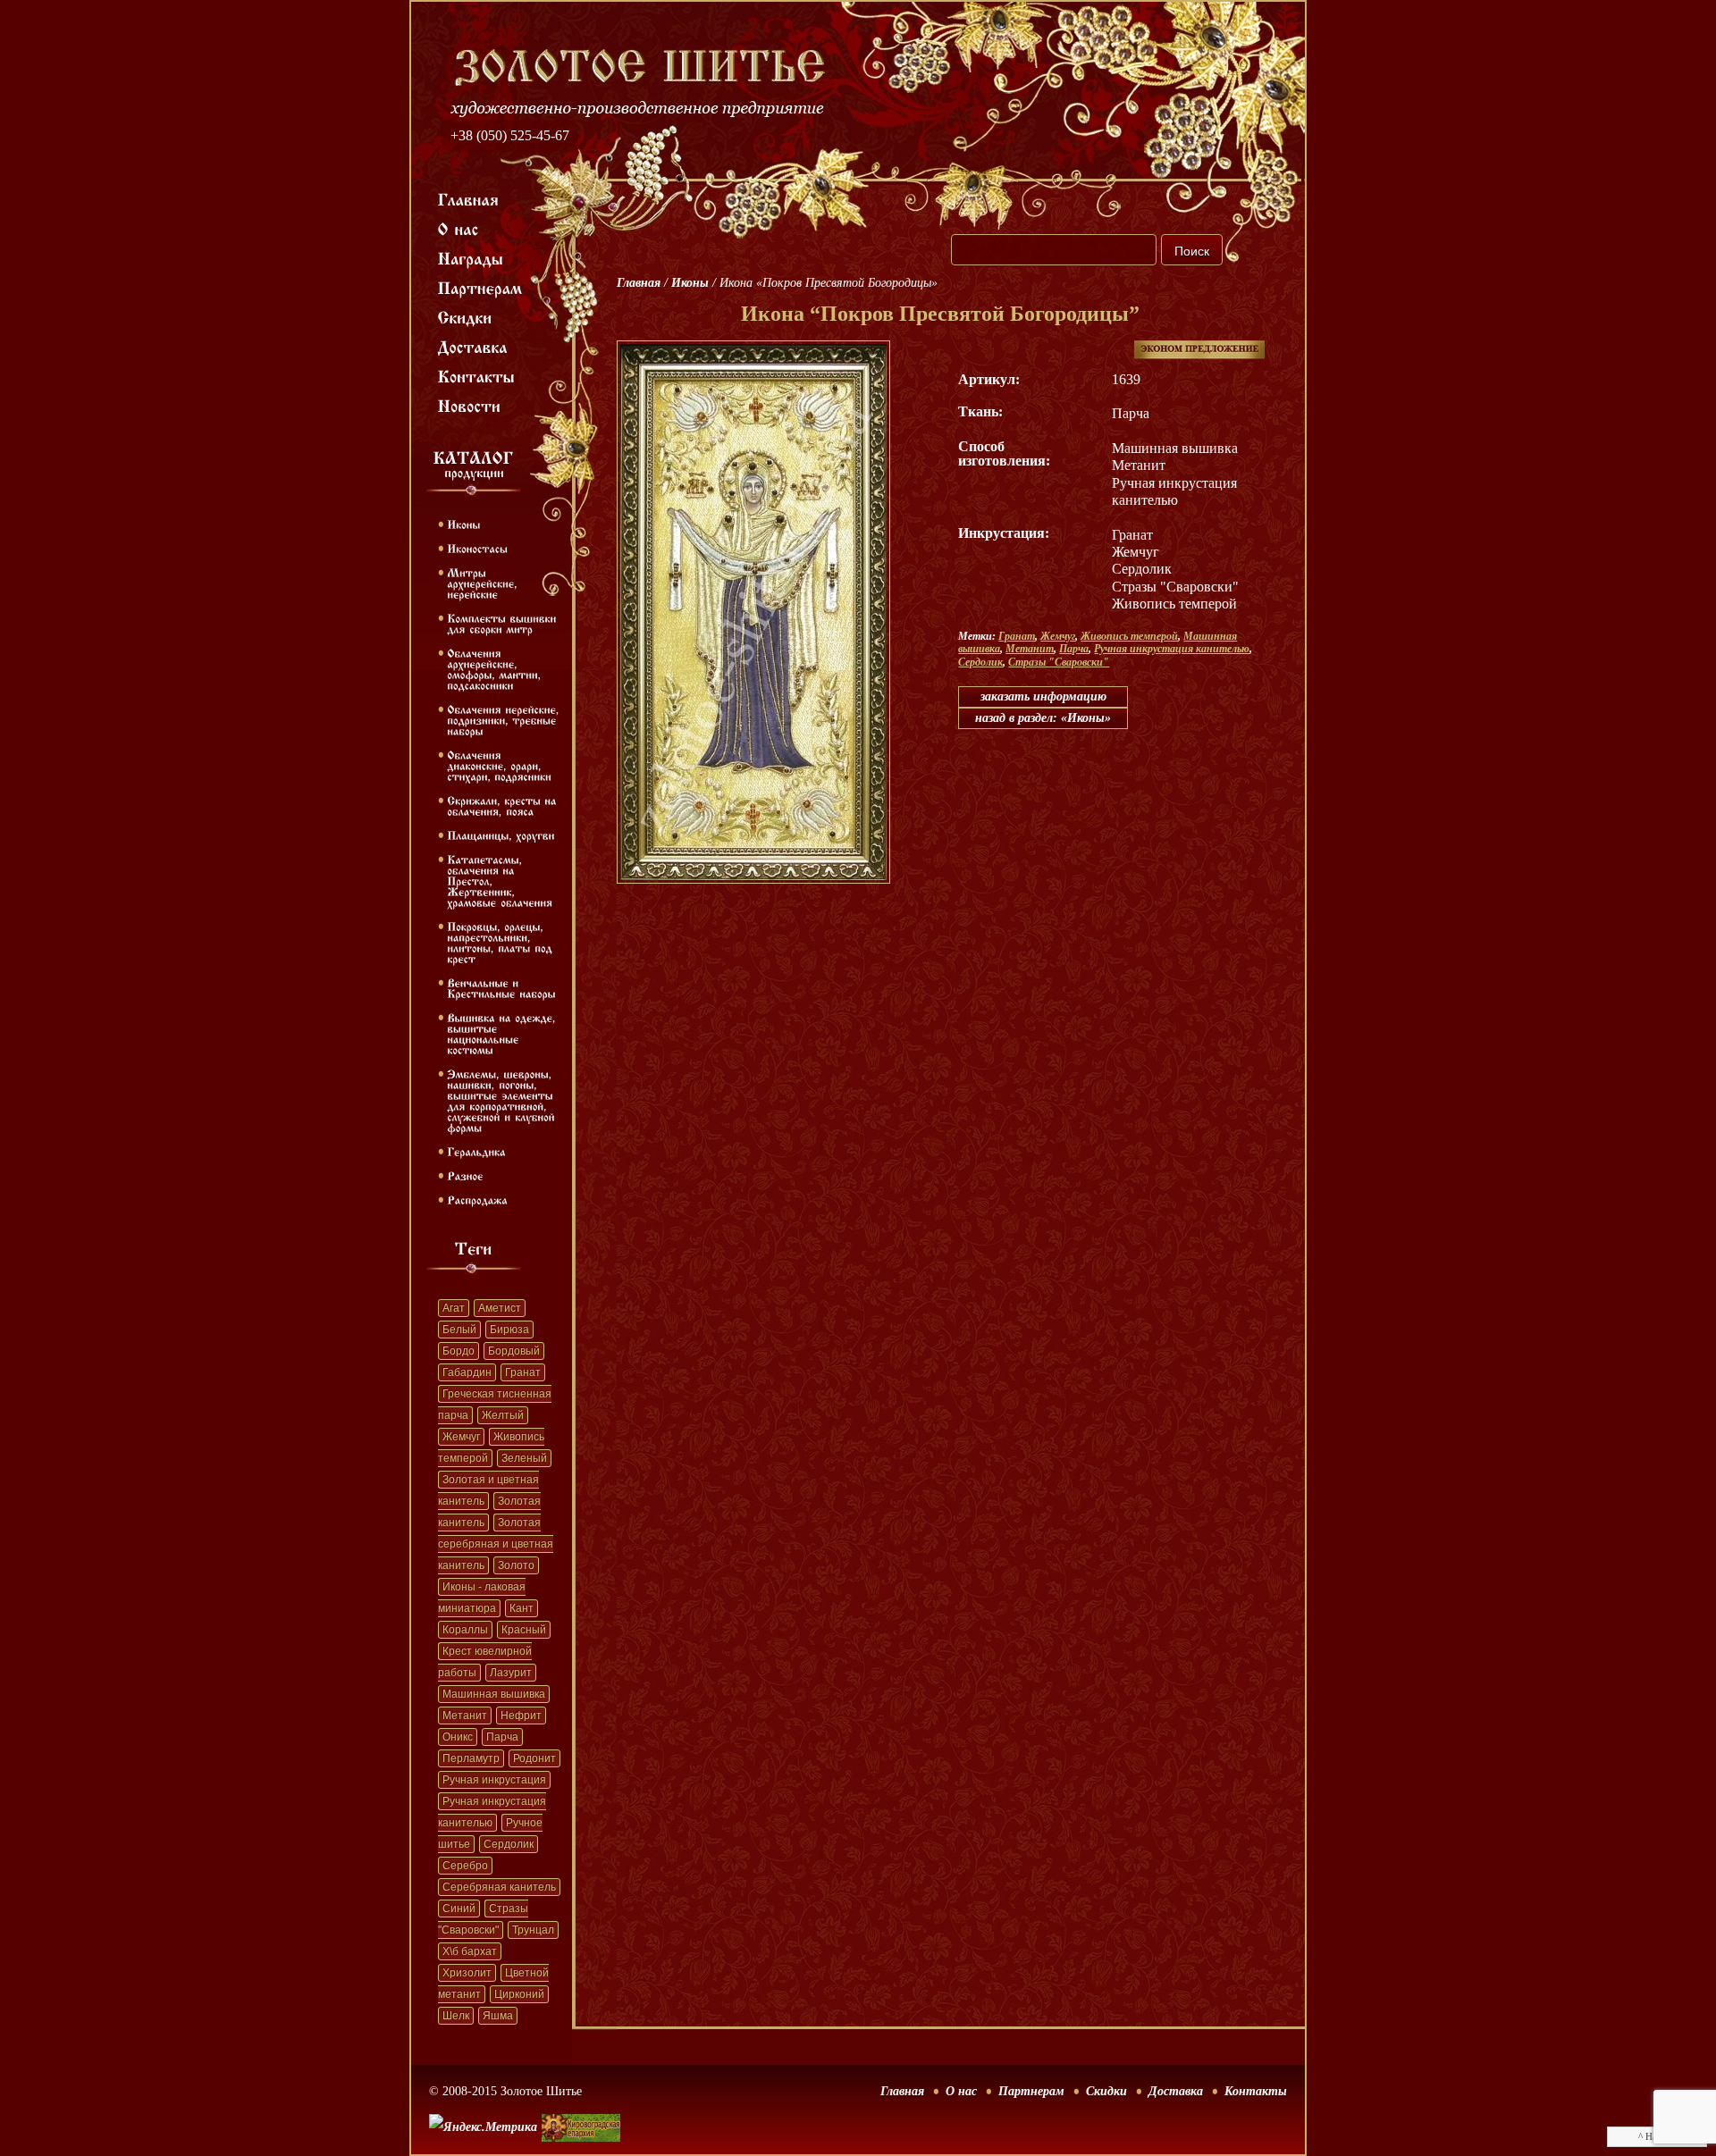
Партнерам (1031, 2091)
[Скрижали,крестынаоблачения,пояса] (504, 805)
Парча (502, 1737)
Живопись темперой (1129, 636)
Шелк (456, 2016)
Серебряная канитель (499, 1887)
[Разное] (465, 1175)
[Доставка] (473, 346)
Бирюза (509, 1330)
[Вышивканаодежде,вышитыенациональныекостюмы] (503, 1033)
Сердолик (509, 1844)
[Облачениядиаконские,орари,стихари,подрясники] (499, 765)
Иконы (690, 283)
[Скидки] (465, 316)
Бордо (458, 1351)
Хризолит (467, 1973)
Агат (454, 1308)
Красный (524, 1630)
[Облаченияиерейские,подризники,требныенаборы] (505, 719)
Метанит (465, 1716)
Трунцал (533, 1930)
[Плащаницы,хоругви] (501, 835)
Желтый (503, 1415)
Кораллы (465, 1630)
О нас (961, 2091)
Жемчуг (461, 1437)
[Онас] (458, 228)
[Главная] (469, 198)
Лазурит (511, 1673)
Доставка (1176, 2091)
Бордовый (514, 1351)
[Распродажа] (477, 1199)
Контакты (1256, 2091)
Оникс (458, 1737)
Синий (459, 1909)
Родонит (534, 1758)
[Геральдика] (476, 1151)
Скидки (1106, 2091)
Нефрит (521, 1716)
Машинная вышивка (494, 1694)
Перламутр (471, 1758)
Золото (516, 1565)
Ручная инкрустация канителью (1172, 649)
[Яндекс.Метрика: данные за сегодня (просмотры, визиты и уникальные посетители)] (483, 2127)
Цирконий (519, 1994)
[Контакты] (477, 375)
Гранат (523, 1372)
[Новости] (470, 405)
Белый (459, 1330)
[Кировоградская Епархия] (581, 2101)
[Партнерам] (480, 287)
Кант (522, 1608)
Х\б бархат (470, 1951)
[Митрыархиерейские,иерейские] (484, 583)
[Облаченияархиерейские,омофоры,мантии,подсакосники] (496, 668)
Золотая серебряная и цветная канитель (496, 1544)
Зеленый (524, 1458)
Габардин (467, 1372)
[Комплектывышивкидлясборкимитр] (504, 623)
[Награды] (471, 257)
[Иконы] (463, 524)
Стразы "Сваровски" (1059, 662)
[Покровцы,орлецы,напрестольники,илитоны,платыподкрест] (501, 942)
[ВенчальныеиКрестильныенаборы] (501, 987)
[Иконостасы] (477, 548)
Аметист (500, 1308)
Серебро (465, 1866)
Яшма (498, 2016)
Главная (639, 283)
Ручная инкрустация (494, 1780)
